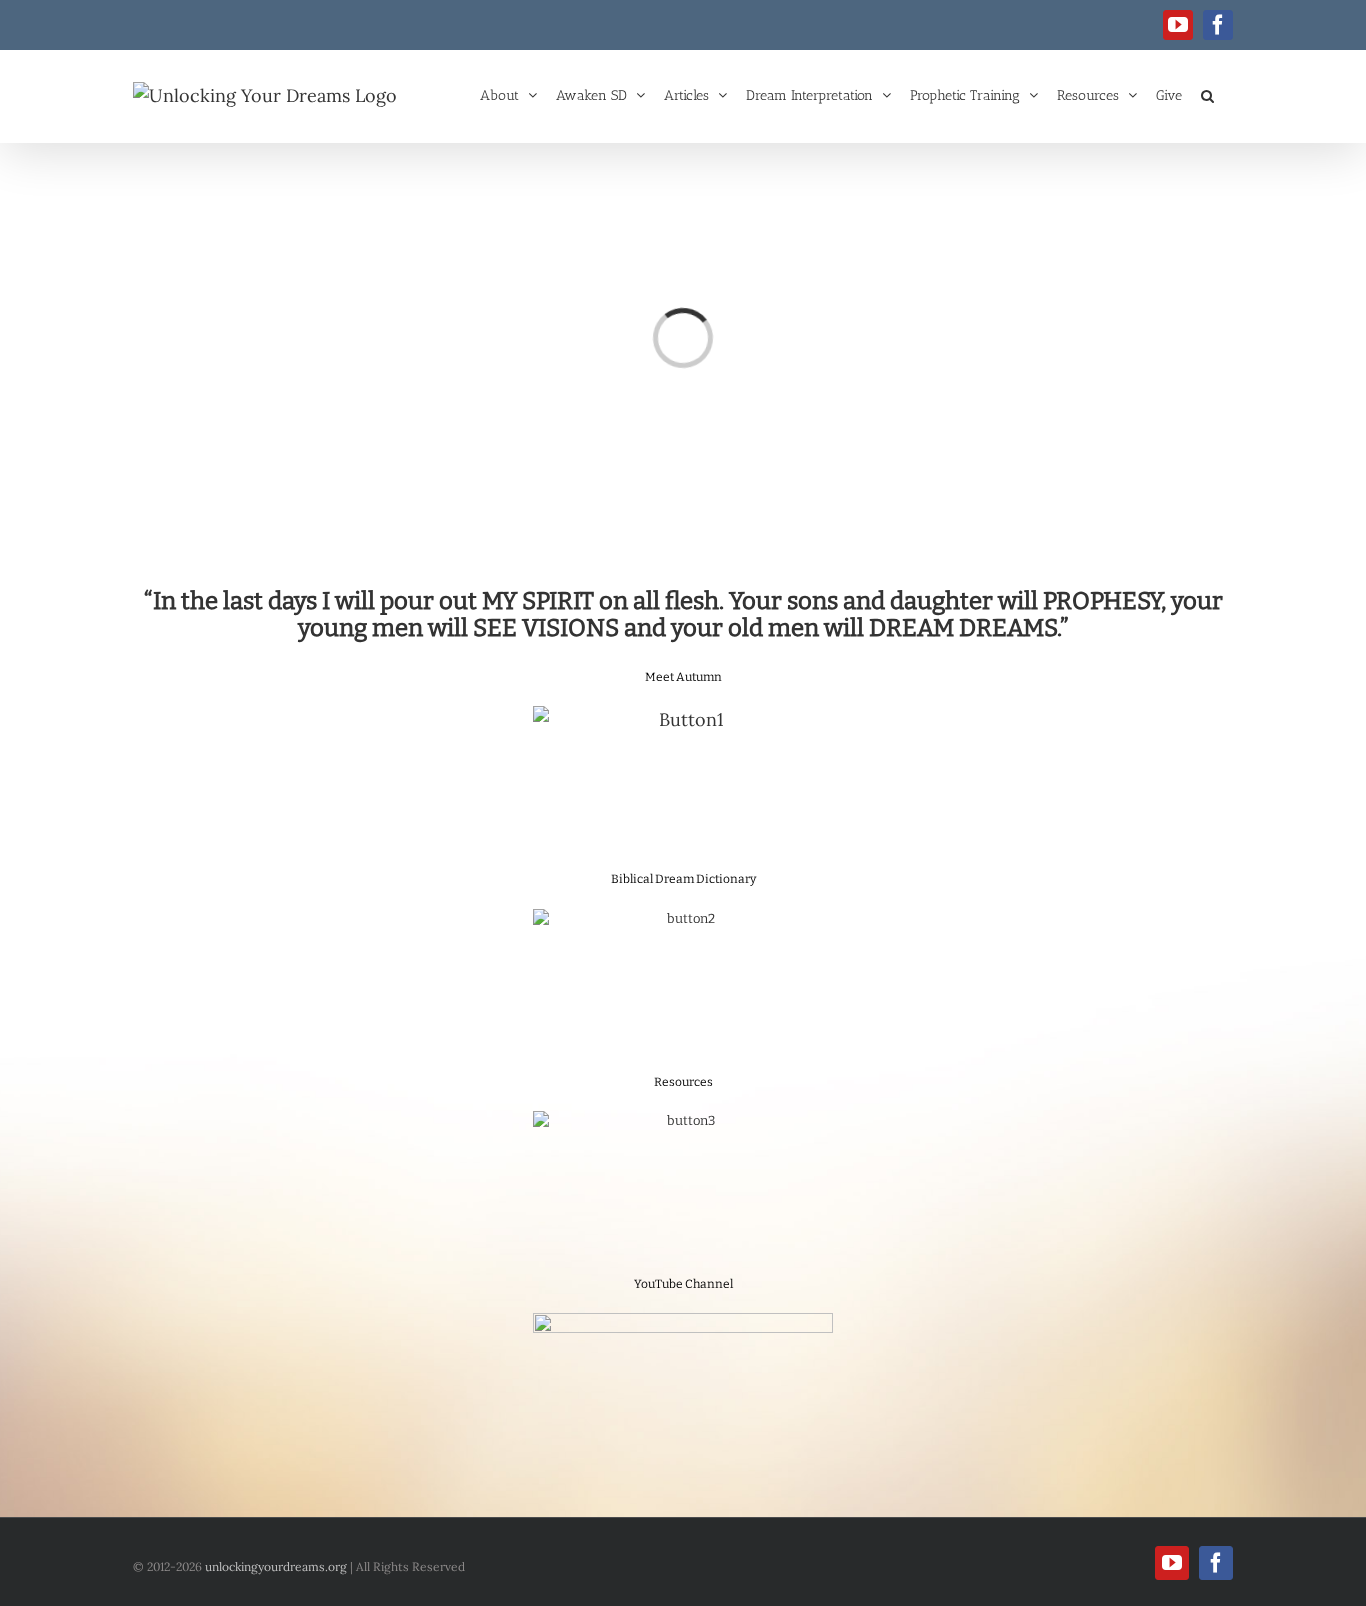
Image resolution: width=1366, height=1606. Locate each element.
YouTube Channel (683, 1284)
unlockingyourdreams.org (276, 1566)
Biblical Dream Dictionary (683, 879)
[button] (1207, 94)
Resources (683, 1082)
